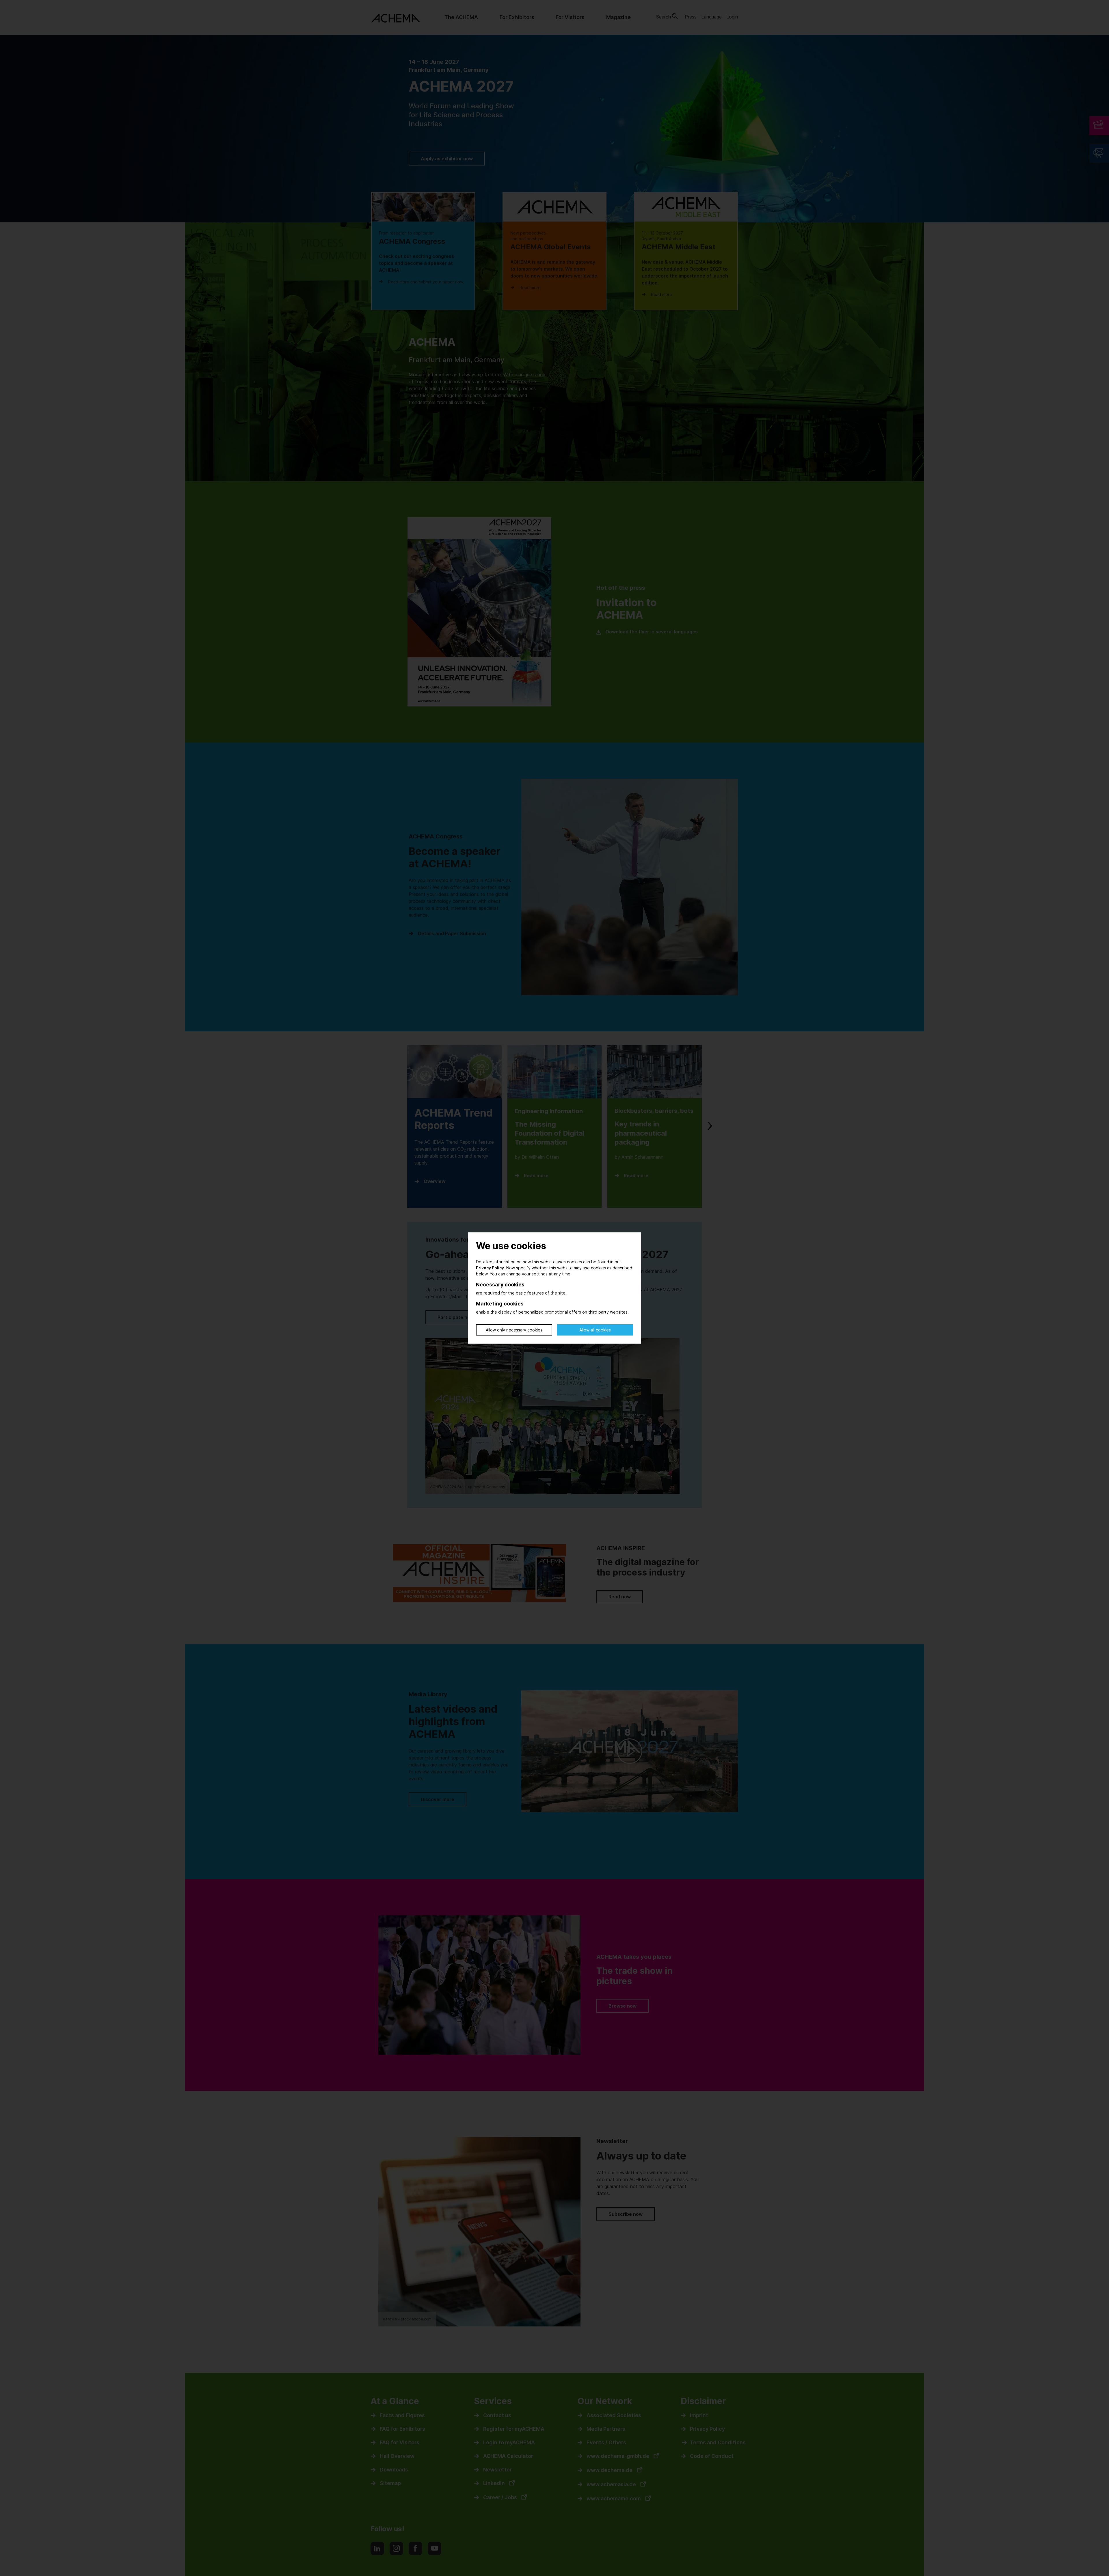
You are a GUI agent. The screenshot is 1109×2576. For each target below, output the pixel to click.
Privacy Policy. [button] (491, 1268)
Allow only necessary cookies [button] (514, 1330)
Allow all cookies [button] (595, 1330)
